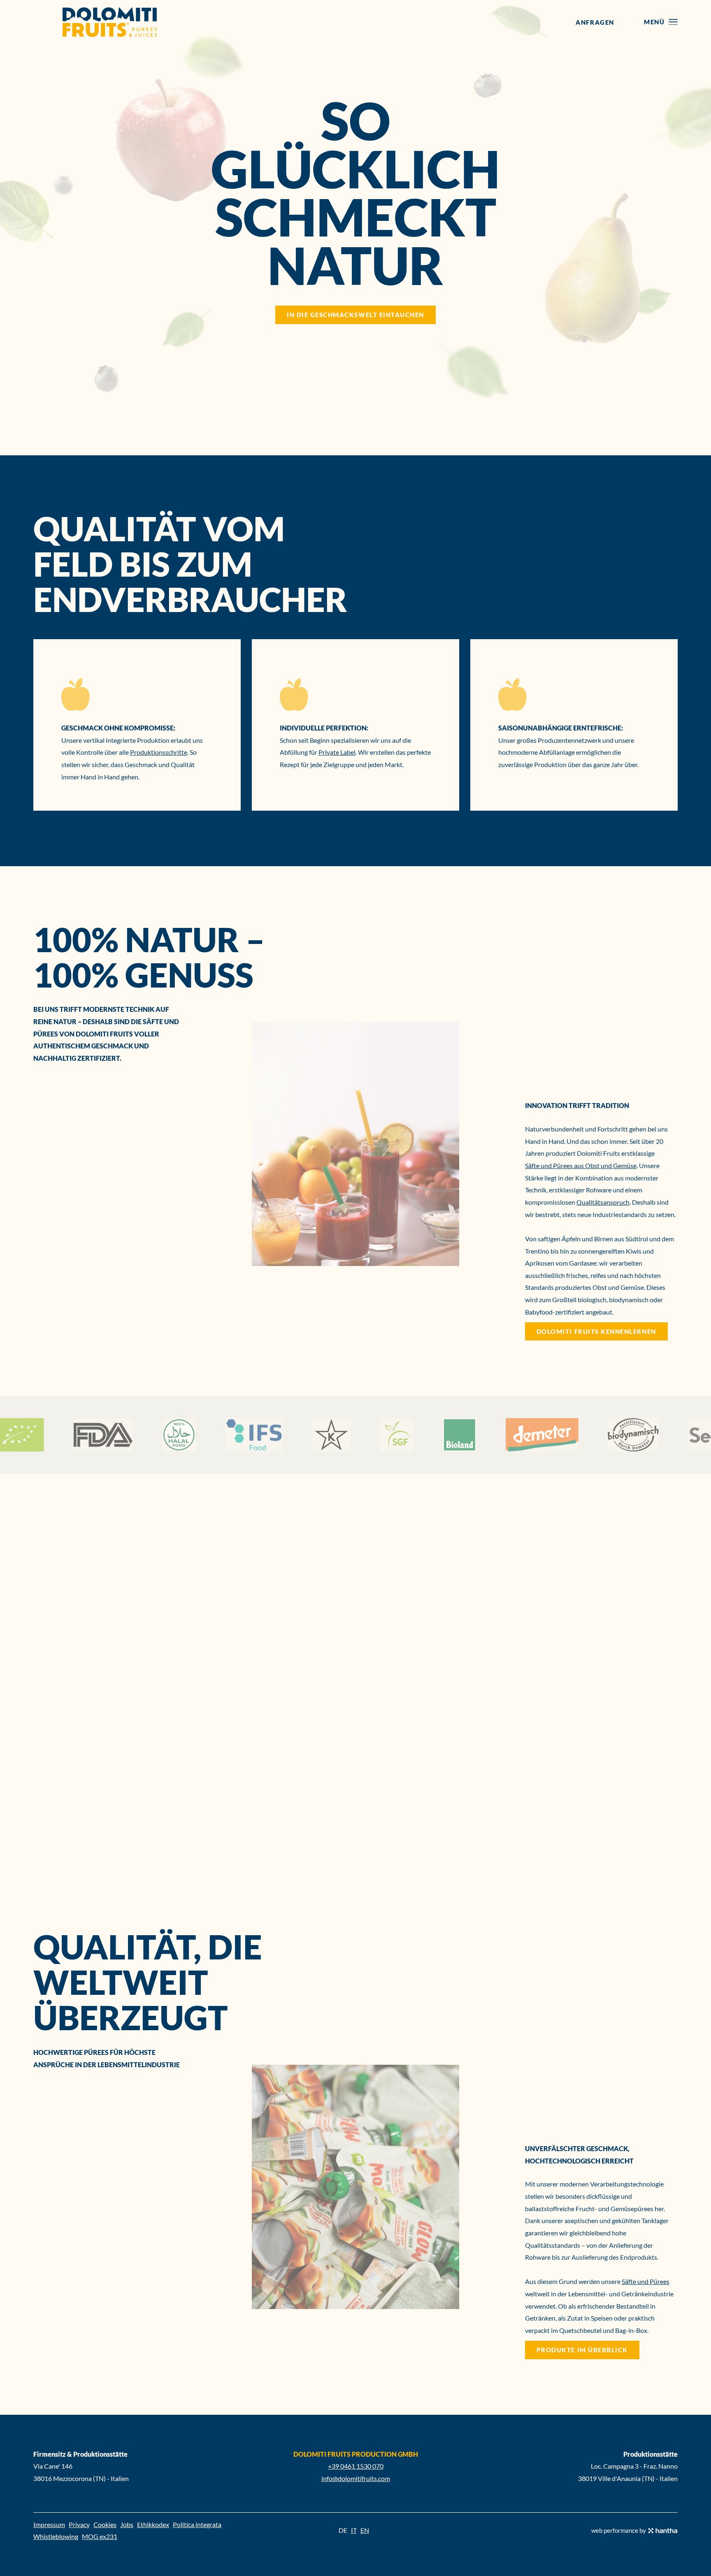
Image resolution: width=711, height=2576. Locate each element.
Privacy (79, 2524)
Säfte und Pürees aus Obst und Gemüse (581, 1165)
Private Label (337, 752)
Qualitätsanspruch (603, 1202)
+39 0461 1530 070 (356, 2466)
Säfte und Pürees (646, 2281)
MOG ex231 (100, 2536)
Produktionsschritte (159, 752)
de (343, 2530)
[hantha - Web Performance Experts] (663, 2531)
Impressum (49, 2524)
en (365, 2530)
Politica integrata (197, 2524)
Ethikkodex (153, 2524)
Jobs (127, 2524)
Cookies (105, 2524)
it (354, 2530)
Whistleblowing (56, 2536)
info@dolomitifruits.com (356, 2478)
